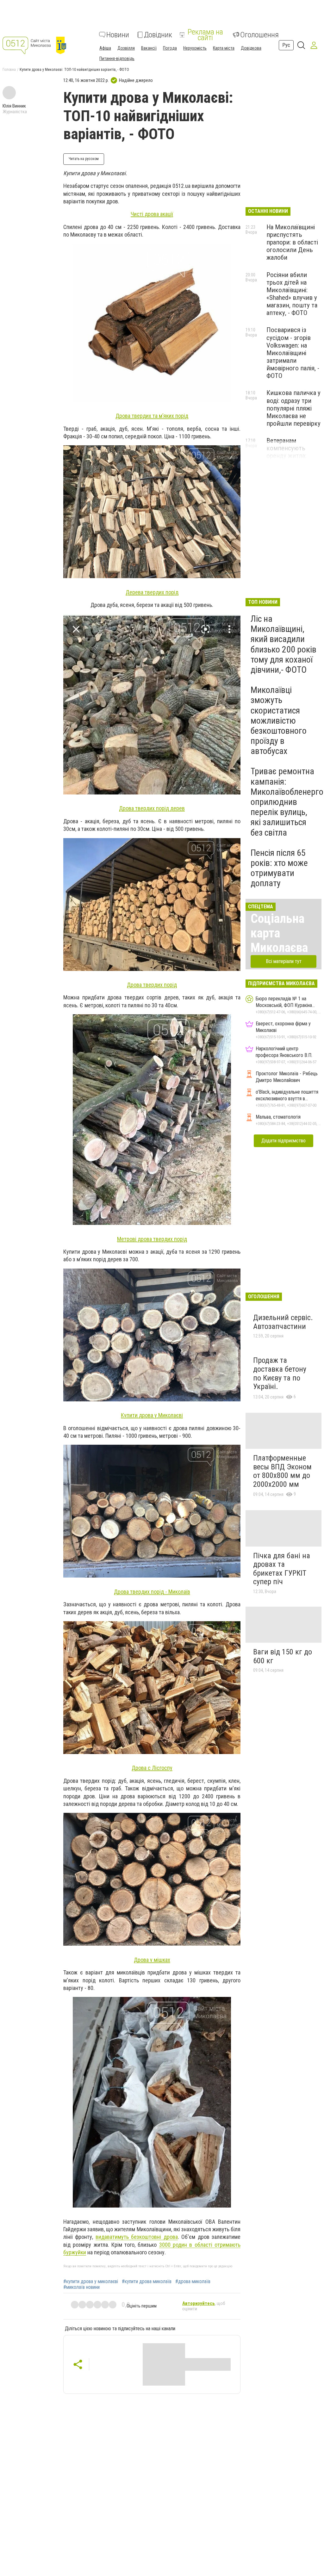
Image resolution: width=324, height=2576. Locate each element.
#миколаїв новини (81, 2287)
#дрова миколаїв (193, 2282)
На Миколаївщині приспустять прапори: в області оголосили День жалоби (292, 242)
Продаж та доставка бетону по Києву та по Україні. (280, 1373)
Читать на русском (84, 159)
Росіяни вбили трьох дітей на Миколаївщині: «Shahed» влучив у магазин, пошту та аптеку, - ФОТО (292, 294)
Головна (9, 70)
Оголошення (259, 35)
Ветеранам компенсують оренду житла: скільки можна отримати (287, 456)
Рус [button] (286, 45)
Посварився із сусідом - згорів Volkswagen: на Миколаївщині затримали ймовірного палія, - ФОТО (293, 353)
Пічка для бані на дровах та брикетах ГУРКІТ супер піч (282, 1569)
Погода (170, 48)
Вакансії (149, 48)
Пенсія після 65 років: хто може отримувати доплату (279, 868)
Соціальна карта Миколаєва (279, 933)
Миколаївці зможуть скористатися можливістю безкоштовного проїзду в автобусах (279, 720)
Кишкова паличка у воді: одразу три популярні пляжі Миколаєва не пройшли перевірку (293, 408)
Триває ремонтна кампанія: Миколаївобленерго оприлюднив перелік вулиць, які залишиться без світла (287, 802)
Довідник (158, 35)
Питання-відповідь (117, 59)
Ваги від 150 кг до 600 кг (283, 1656)
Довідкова (251, 48)
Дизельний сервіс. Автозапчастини (283, 1322)
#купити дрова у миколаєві (91, 2282)
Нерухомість (195, 48)
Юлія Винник (14, 106)
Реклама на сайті (205, 35)
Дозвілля (126, 48)
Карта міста (224, 48)
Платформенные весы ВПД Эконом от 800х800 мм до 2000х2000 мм (282, 1471)
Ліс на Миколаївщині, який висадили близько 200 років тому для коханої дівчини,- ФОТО (283, 644)
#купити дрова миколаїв (147, 2282)
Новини (118, 35)
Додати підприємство (283, 1141)
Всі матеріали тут (284, 961)
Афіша (105, 48)
